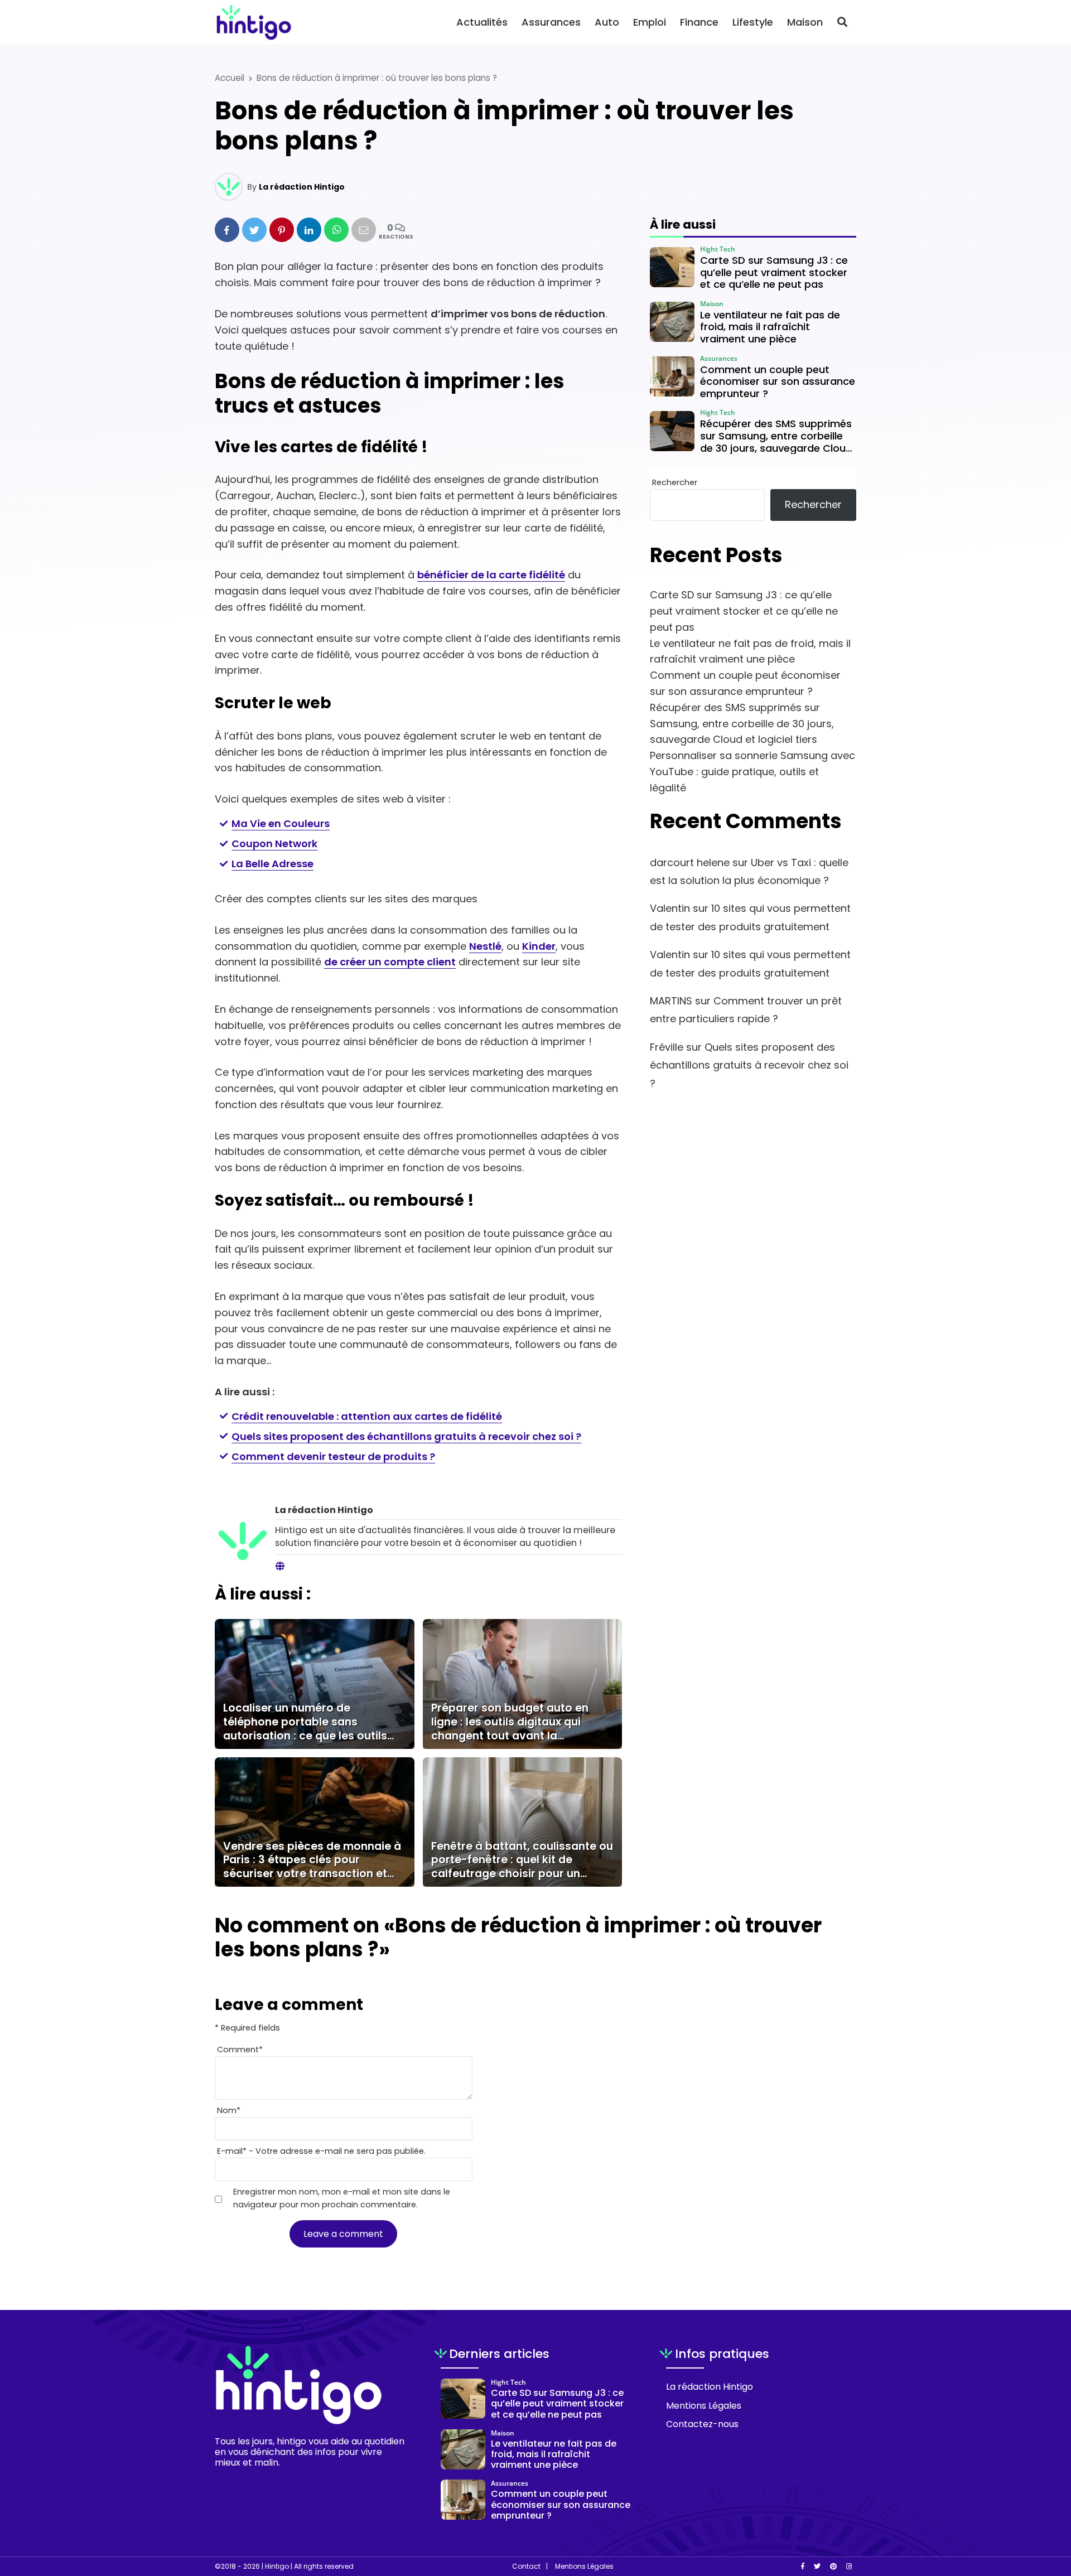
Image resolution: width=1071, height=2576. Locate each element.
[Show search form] (842, 22)
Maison (805, 22)
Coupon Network (274, 844)
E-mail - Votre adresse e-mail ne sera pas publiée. (321, 2151)
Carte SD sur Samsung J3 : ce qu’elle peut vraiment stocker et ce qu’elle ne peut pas (744, 611)
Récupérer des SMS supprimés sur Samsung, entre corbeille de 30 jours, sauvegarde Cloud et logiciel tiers (742, 724)
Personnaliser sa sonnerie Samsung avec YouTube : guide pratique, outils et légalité (752, 772)
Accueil (230, 78)
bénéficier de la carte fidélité (491, 575)
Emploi (650, 22)
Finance (699, 22)
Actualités (482, 22)
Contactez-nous (702, 2424)
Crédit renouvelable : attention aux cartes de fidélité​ (367, 1416)
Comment (240, 2050)
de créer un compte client (390, 962)
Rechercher (675, 482)
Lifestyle (753, 22)
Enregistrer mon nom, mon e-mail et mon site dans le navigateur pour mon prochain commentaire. (342, 2198)
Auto (607, 22)
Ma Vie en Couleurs (281, 823)
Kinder (539, 946)
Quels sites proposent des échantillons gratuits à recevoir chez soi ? (406, 1436)
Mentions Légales (704, 2406)
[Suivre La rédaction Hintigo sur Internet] (280, 1567)
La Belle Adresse (272, 864)
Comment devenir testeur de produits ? (333, 1456)
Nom (229, 2110)
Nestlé (485, 946)
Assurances (551, 22)
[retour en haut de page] (1043, 2515)
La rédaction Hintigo (302, 187)
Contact (526, 2567)
